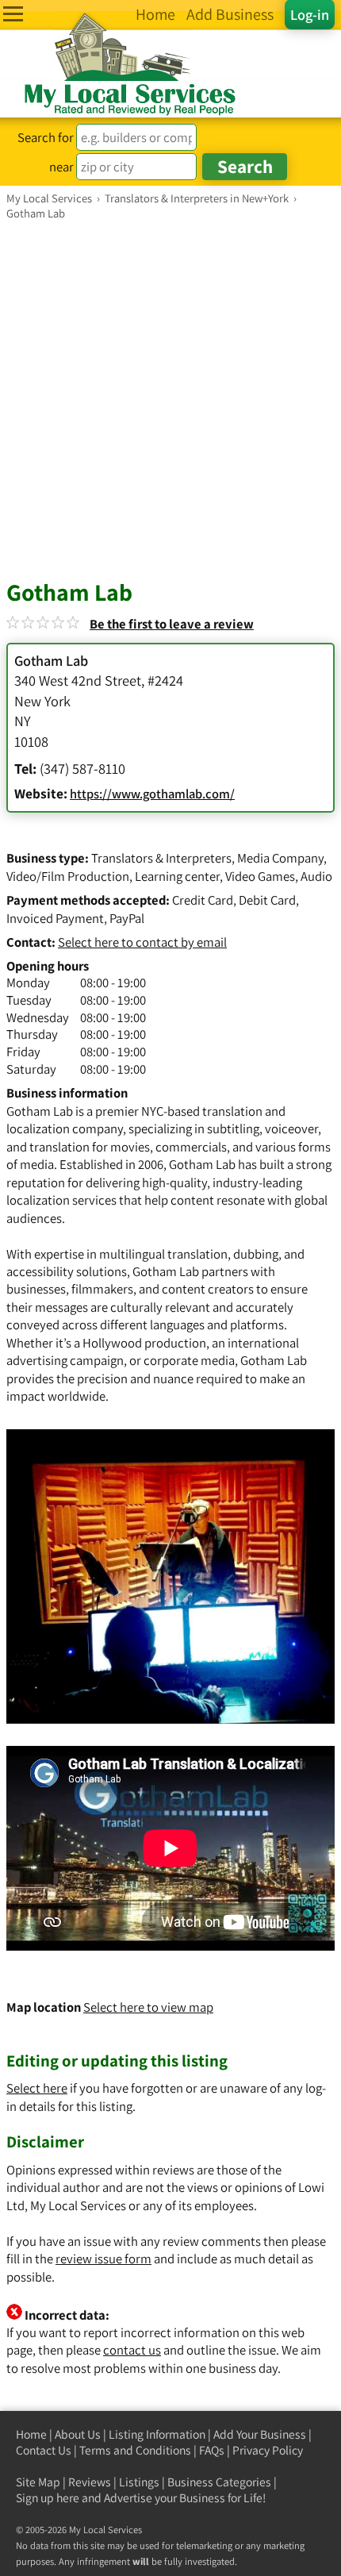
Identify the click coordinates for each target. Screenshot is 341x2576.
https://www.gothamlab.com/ (152, 794)
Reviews (90, 2482)
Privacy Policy (268, 2450)
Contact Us (44, 2450)
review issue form (103, 2259)
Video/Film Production (68, 876)
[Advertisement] (170, 399)
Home (31, 2434)
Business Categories (219, 2482)
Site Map (38, 2482)
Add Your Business (260, 2434)
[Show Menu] (13, 14)
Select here (37, 2088)
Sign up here (48, 2498)
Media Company (280, 858)
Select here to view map (148, 2007)
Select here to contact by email (142, 942)
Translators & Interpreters (161, 858)
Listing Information (157, 2434)
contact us (132, 2350)
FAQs (212, 2450)
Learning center (177, 876)
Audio (316, 876)
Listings (139, 2482)
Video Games (260, 876)
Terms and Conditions (135, 2450)
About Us (78, 2434)
